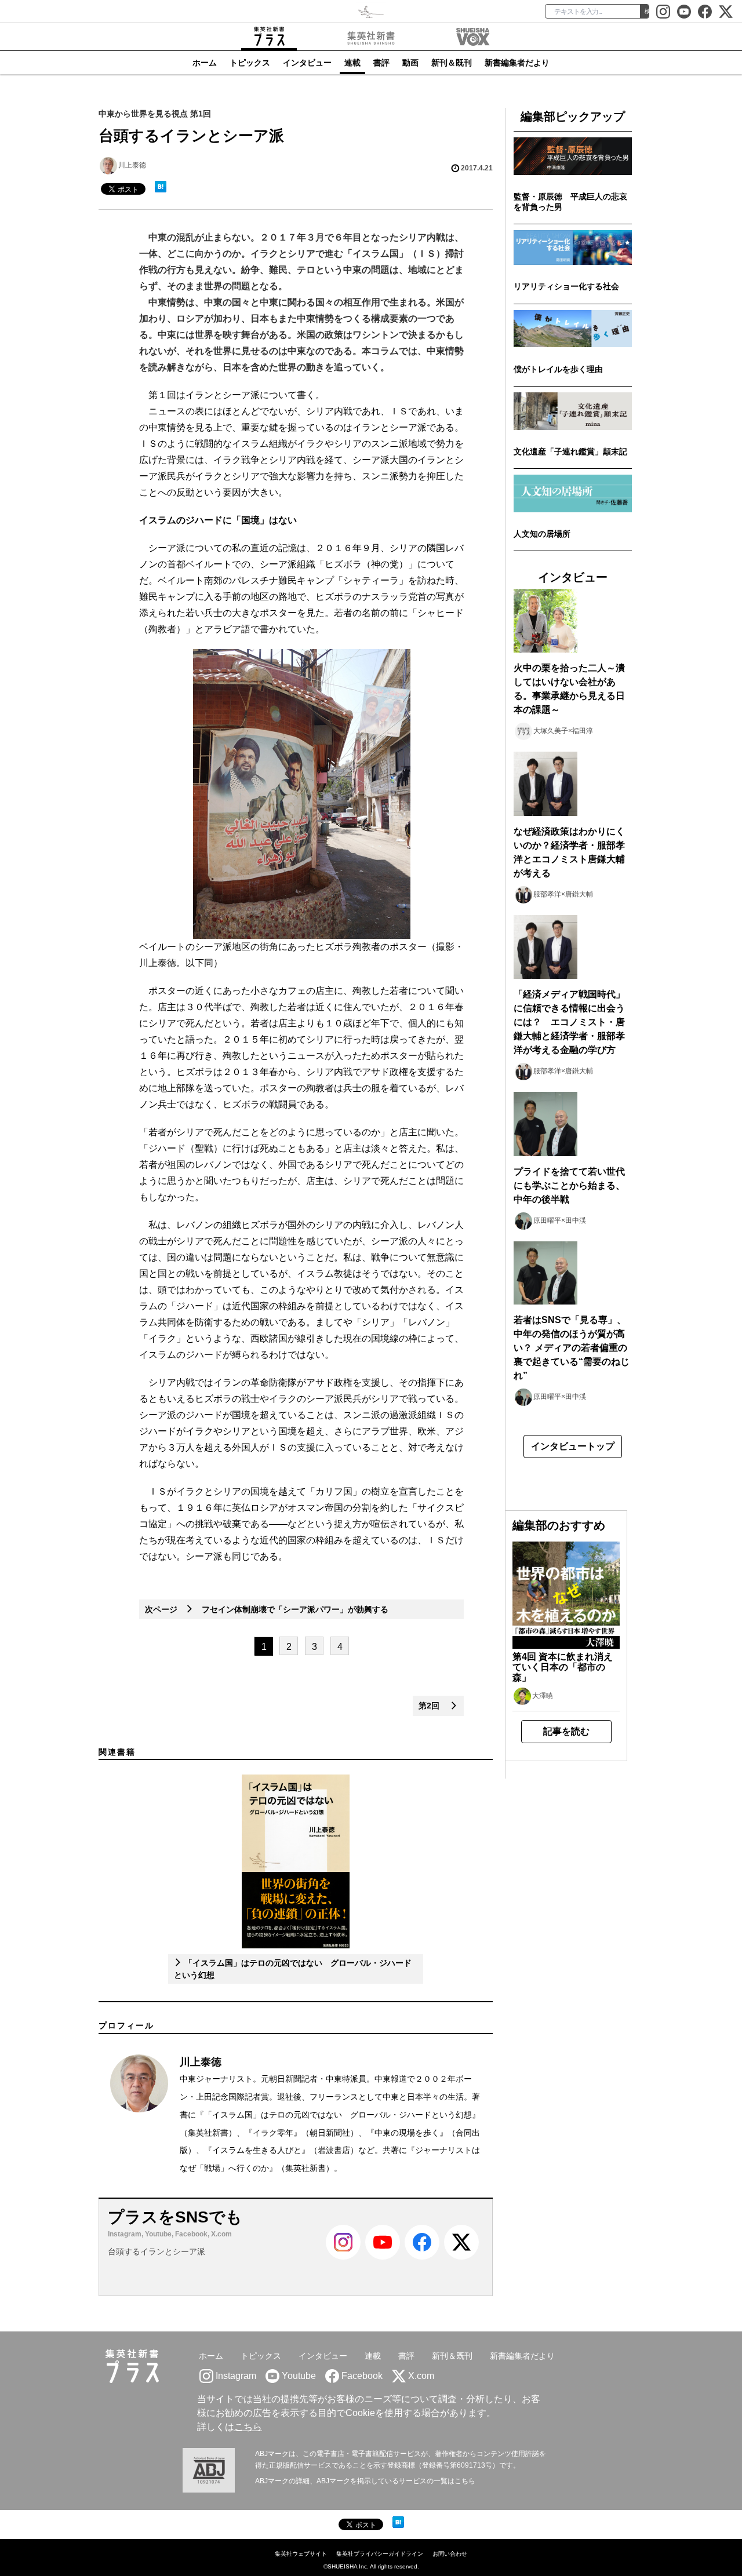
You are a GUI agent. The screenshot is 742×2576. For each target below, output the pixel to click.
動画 (410, 63)
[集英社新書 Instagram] (663, 12)
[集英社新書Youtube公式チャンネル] (383, 2257)
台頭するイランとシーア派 (157, 2251)
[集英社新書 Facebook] (705, 12)
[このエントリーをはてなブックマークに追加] (161, 187)
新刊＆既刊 (452, 63)
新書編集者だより (517, 63)
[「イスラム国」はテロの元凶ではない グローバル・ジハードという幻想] (295, 1861)
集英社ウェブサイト (301, 2554)
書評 (381, 63)
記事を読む (566, 1731)
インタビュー (307, 63)
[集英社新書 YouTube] (684, 12)
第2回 (434, 1706)
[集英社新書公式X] (726, 12)
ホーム (205, 63)
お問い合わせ (450, 2554)
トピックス (250, 63)
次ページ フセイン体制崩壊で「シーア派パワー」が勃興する (267, 1609)
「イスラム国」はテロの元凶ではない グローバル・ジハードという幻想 (338, 2115)
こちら (248, 2427)
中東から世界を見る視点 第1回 (155, 114)
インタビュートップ (573, 1446)
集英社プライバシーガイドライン (380, 2554)
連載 (352, 63)
